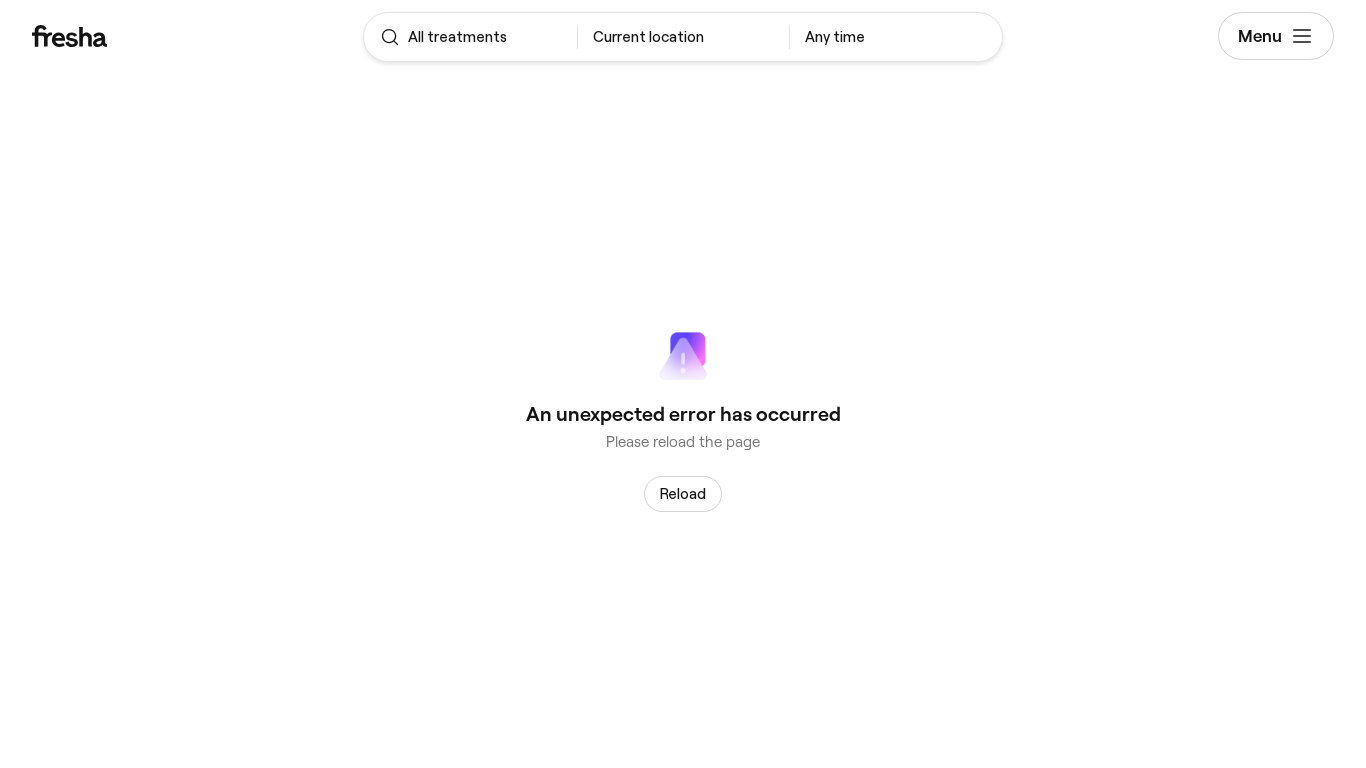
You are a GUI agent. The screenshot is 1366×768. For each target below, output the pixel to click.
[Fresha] (140, 36)
